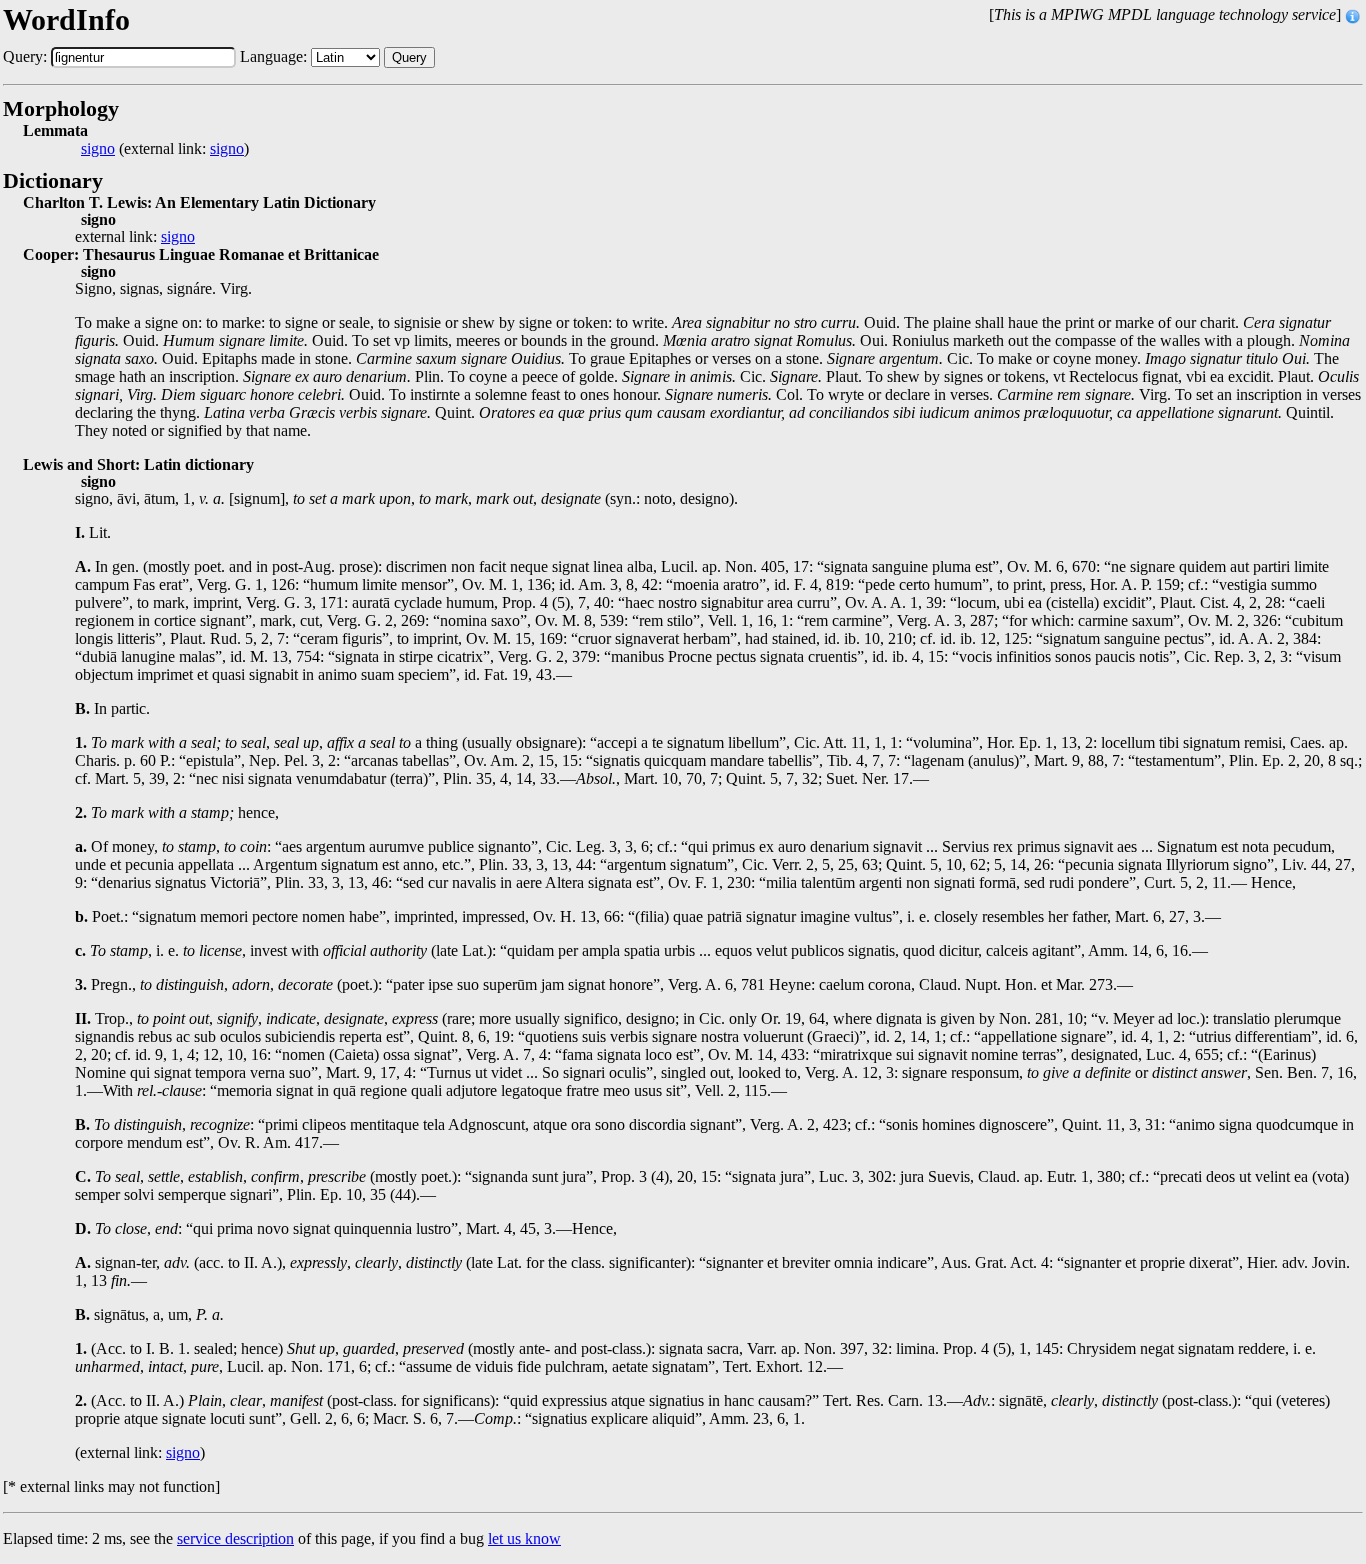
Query (409, 57)
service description (235, 1538)
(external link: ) (165, 149)
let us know (524, 1538)
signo (98, 149)
